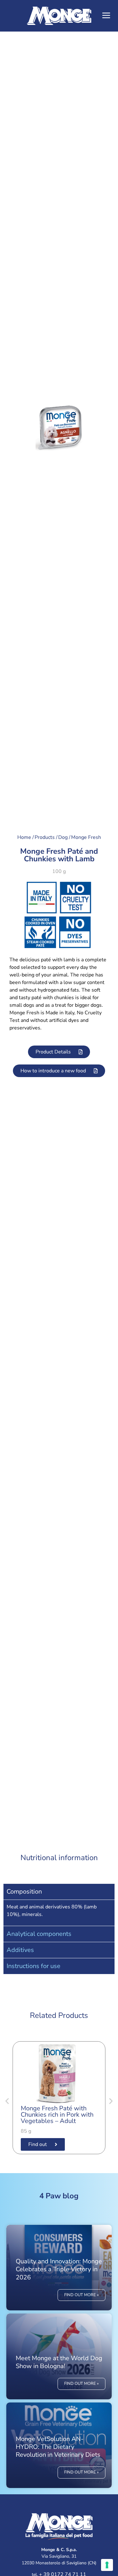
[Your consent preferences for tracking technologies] (107, 2565)
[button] (106, 16)
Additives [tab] (20, 1950)
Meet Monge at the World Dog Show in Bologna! (59, 2362)
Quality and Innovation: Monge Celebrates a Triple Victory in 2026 (59, 2269)
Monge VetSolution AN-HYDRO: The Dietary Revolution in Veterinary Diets (58, 2447)
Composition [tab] (24, 1892)
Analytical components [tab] (39, 1934)
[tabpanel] (59, 1913)
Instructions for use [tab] (34, 1966)
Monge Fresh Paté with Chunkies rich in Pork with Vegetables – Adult (57, 2115)
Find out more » (81, 2295)
